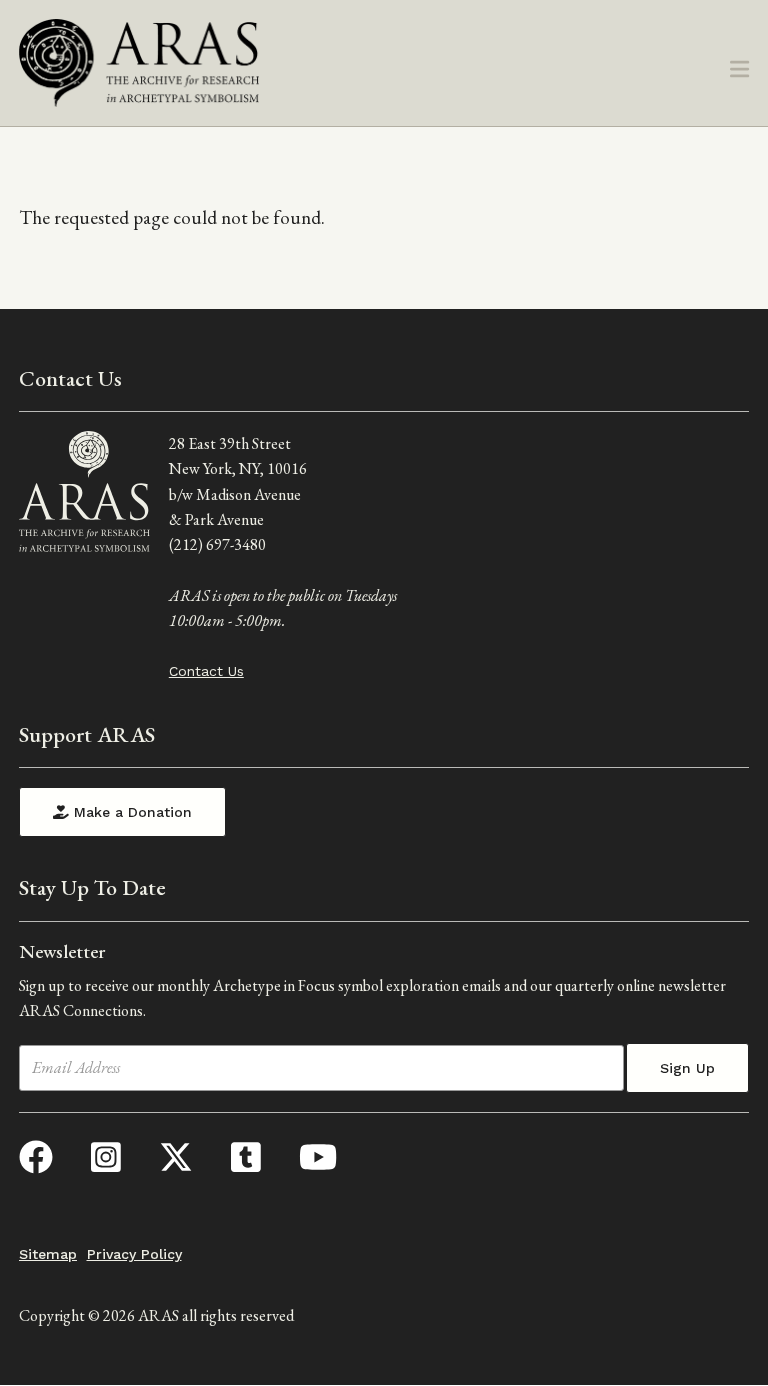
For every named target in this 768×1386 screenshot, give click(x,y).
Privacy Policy (134, 1254)
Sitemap (48, 1254)
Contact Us (206, 671)
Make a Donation (130, 812)
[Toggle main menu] (739, 70)
